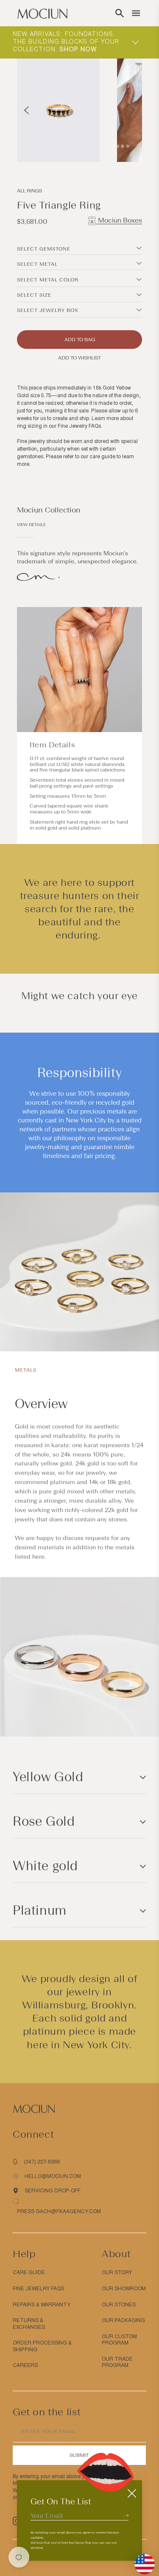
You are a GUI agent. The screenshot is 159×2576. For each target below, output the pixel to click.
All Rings (29, 191)
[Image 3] (117, 146)
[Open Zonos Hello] (140, 2560)
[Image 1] (107, 146)
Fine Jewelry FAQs (79, 426)
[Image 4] (123, 146)
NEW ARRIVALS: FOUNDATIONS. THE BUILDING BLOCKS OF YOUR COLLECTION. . (66, 42)
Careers (25, 2365)
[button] (120, 13)
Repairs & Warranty (42, 2305)
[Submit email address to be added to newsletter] (126, 2515)
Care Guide (29, 2272)
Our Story (117, 2272)
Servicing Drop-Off (53, 2191)
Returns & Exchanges (29, 2324)
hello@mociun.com (53, 2176)
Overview (41, 1404)
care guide (102, 457)
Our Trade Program (117, 2362)
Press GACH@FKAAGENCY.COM (59, 2211)
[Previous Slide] (26, 110)
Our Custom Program (119, 2340)
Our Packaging (123, 2320)
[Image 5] (128, 146)
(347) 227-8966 (42, 2162)
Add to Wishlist (79, 358)
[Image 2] (112, 146)
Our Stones (119, 2305)
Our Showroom (124, 2289)
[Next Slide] (132, 110)
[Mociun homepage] (42, 13)
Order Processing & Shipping (42, 2346)
